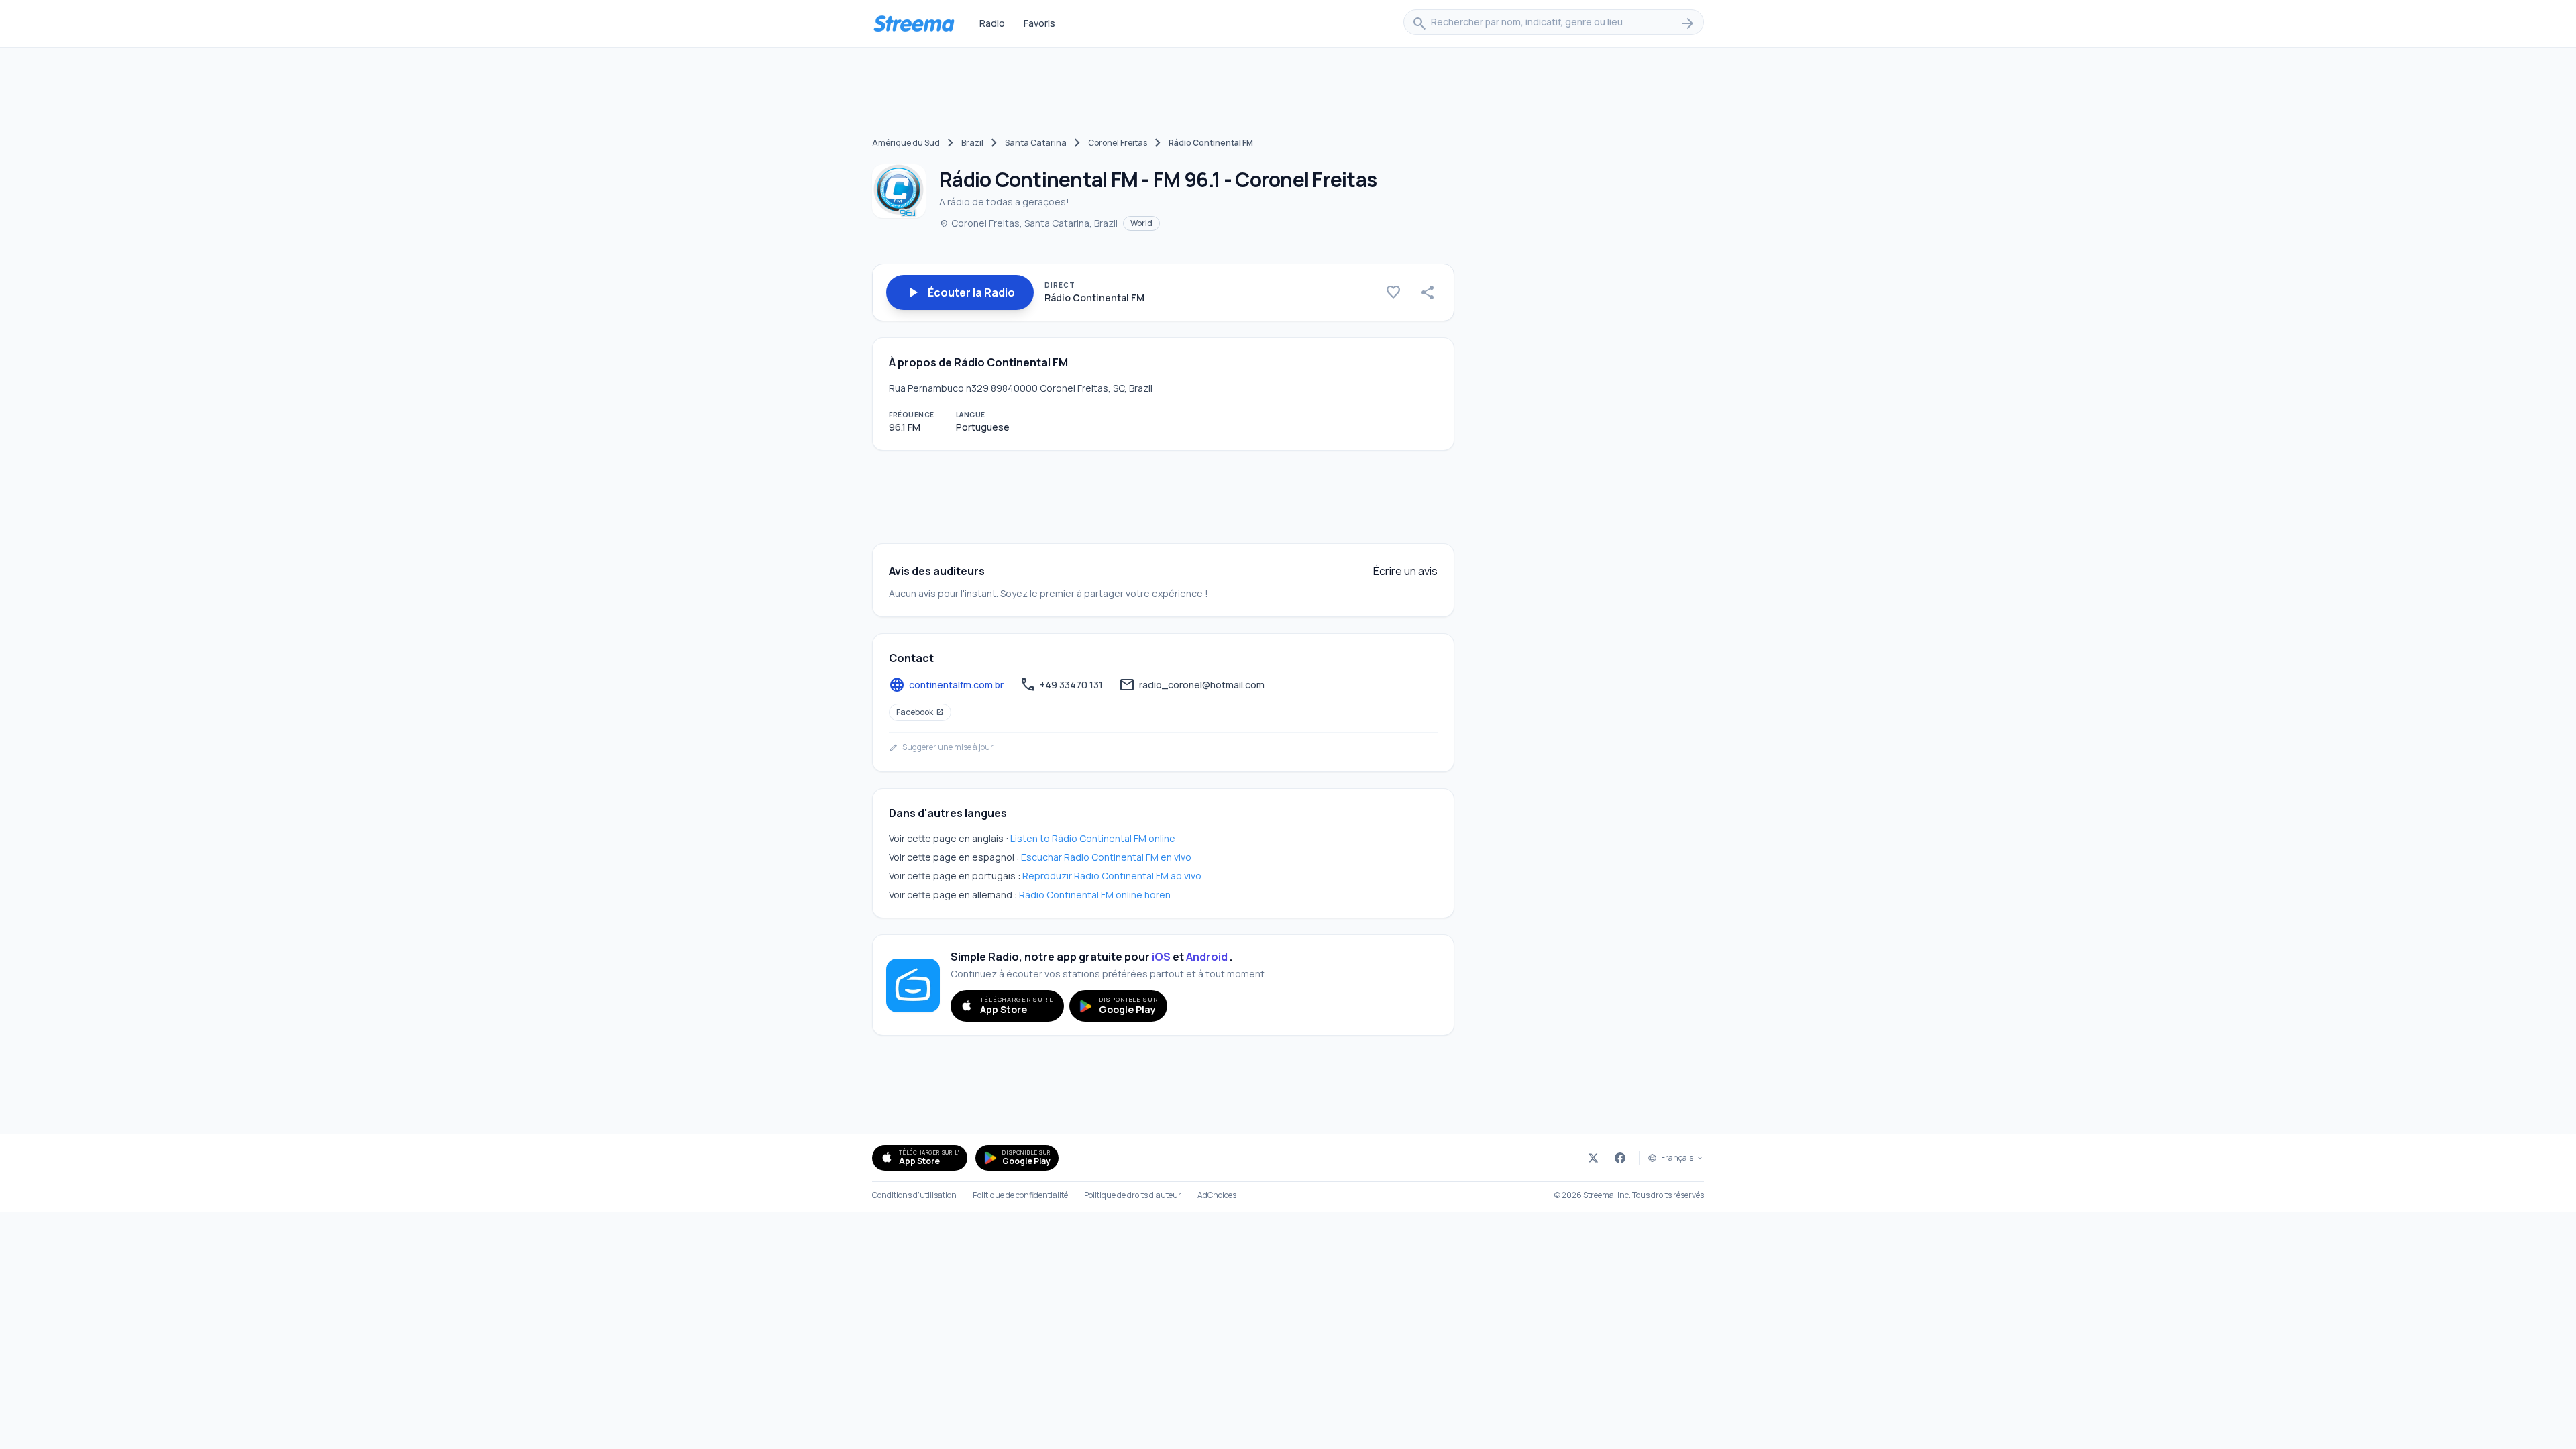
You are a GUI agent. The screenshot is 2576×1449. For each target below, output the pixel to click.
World (1141, 223)
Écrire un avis (1405, 571)
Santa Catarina (1036, 143)
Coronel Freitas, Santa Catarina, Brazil (1028, 223)
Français (1677, 1158)
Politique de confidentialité (1020, 1195)
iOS (1161, 957)
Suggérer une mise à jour (941, 747)
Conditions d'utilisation (914, 1195)
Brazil (972, 143)
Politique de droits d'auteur (1133, 1195)
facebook (920, 712)
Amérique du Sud (906, 143)
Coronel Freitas (1118, 143)
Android (1207, 957)
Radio (992, 23)
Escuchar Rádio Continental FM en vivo (1106, 857)
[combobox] (1554, 23)
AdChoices (1217, 1195)
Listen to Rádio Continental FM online (1093, 838)
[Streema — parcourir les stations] (914, 23)
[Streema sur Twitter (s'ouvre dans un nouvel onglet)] (1593, 1158)
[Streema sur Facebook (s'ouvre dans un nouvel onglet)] (1620, 1158)
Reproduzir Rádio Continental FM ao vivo (1112, 876)
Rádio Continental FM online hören (1095, 895)
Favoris (1039, 23)
